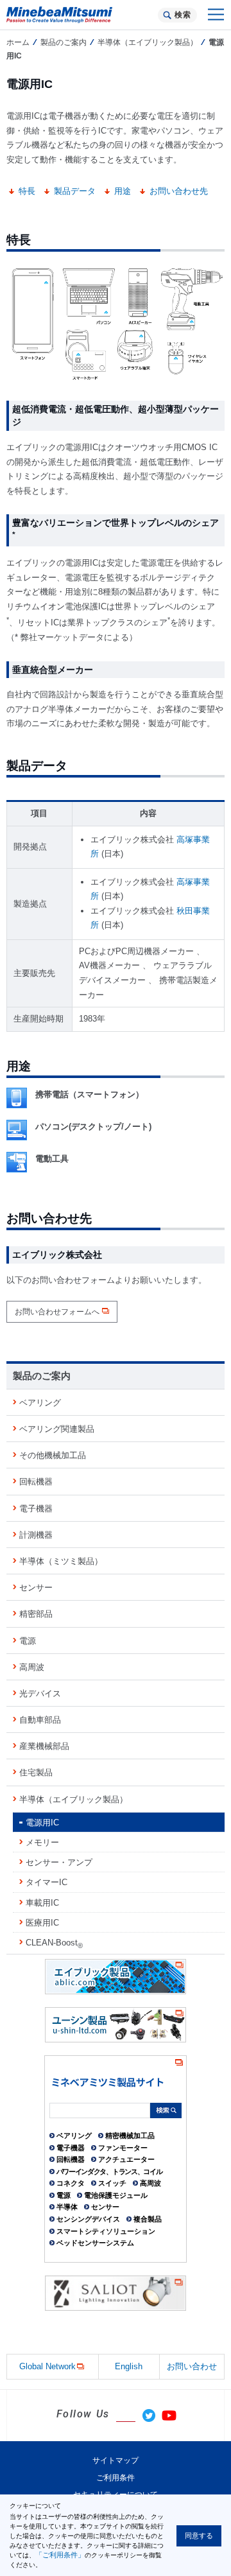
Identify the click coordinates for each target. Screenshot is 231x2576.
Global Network (47, 2366)
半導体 (67, 2207)
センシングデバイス (88, 2219)
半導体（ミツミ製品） (61, 1561)
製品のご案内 (64, 42)
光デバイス (40, 1693)
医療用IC (42, 1923)
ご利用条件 (116, 2478)
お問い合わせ (192, 2366)
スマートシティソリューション (106, 2231)
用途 (123, 191)
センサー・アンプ (59, 1862)
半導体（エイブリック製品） (148, 42)
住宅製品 (36, 1772)
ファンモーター (123, 2148)
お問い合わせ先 (179, 191)
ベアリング (40, 1403)
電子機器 (36, 1509)
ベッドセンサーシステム (95, 2243)
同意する (199, 2536)
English (129, 2366)
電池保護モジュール (116, 2195)
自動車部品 (40, 1720)
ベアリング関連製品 (57, 1429)
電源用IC (42, 1823)
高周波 (32, 1667)
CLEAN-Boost (54, 1944)
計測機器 (36, 1535)
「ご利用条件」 (60, 2555)
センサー (36, 1588)
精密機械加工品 (130, 2136)
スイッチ (112, 2183)
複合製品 (148, 2219)
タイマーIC (47, 1882)
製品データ (75, 191)
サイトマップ (116, 2460)
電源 (28, 1641)
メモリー (42, 1842)
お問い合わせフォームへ (57, 1312)
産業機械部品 (44, 1746)
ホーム (18, 42)
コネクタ (71, 2183)
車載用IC (42, 1903)
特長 (27, 191)
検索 (183, 15)
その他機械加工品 (53, 1455)
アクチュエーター (126, 2159)
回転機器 (36, 1482)
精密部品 (36, 1614)
